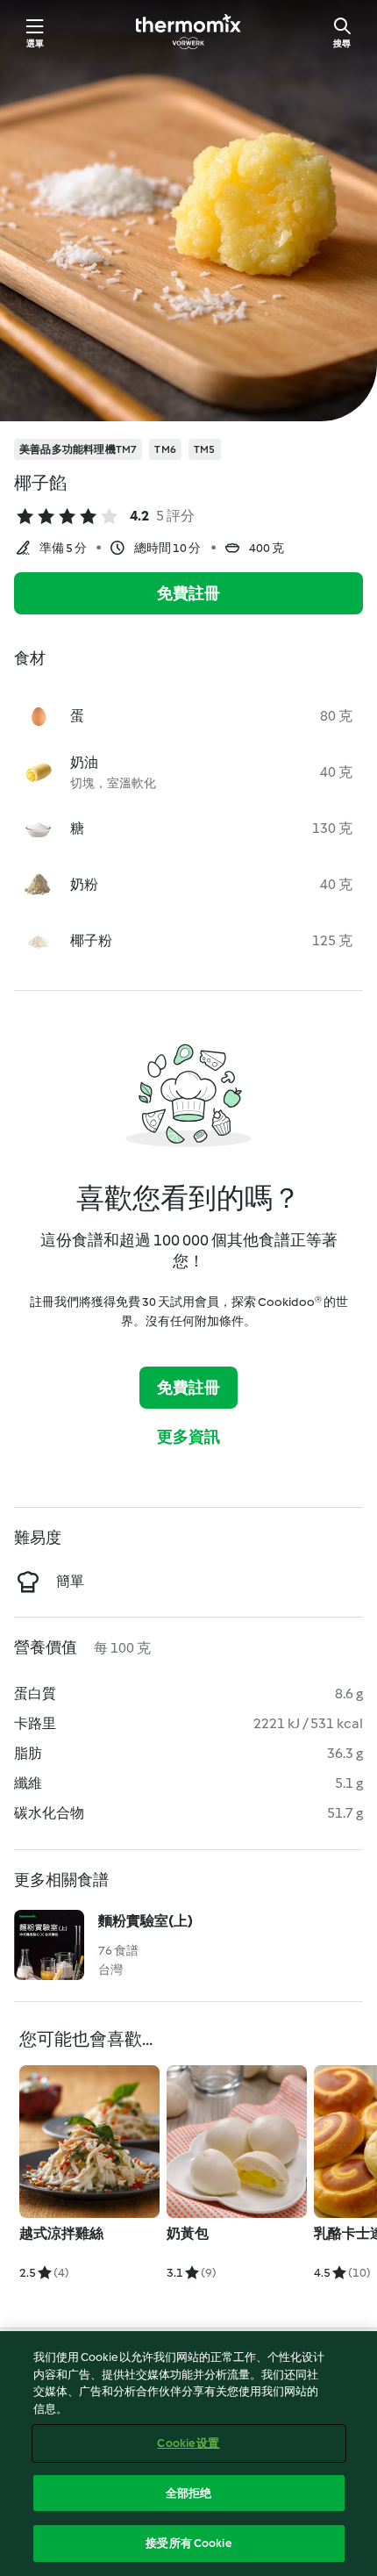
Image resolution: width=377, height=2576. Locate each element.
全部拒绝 (189, 2493)
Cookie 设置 (188, 2443)
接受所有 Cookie (188, 2543)
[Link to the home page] (188, 32)
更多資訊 (189, 1437)
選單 (35, 43)
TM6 (165, 449)
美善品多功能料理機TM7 (78, 449)
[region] (188, 2454)
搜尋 (342, 43)
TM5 (205, 449)
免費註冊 (189, 593)
